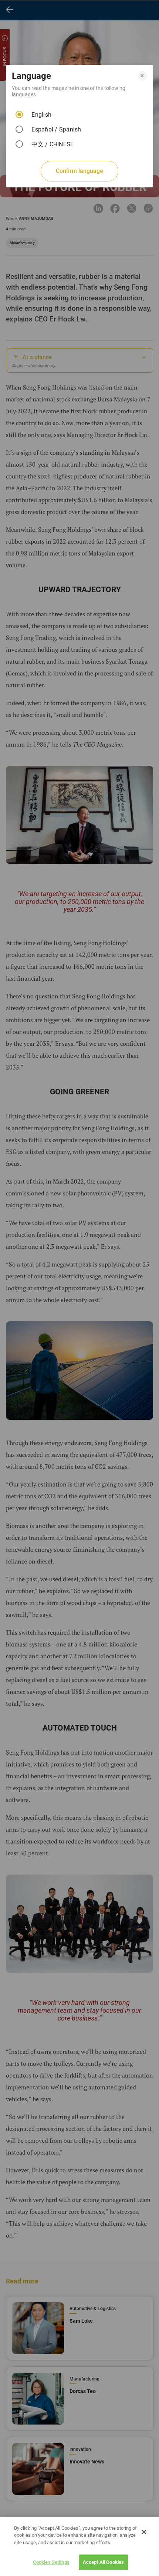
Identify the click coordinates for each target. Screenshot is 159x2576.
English (41, 115)
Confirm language (79, 171)
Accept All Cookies (103, 2562)
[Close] (144, 2532)
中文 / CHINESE (53, 144)
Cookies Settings (51, 2562)
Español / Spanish (56, 129)
